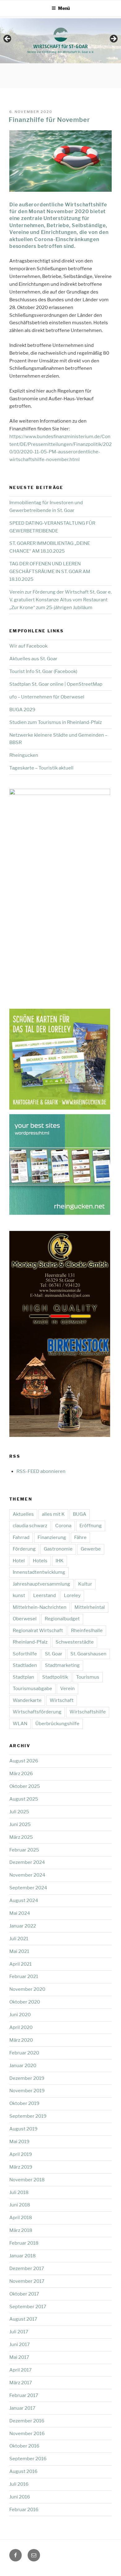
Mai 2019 (19, 2142)
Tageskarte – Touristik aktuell (41, 768)
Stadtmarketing (62, 1665)
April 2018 (21, 2218)
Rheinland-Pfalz (30, 1642)
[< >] (60, 41)
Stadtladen (25, 1665)
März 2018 (21, 2230)
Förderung (24, 1549)
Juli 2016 (19, 2484)
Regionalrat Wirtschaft (38, 1631)
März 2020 (21, 2040)
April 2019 (21, 2154)
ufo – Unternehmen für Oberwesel (47, 697)
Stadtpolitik (55, 1677)
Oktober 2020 (25, 2002)
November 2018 (27, 2180)
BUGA (80, 1514)
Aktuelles (23, 1514)
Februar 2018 (24, 2243)
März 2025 (21, 1837)
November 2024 (27, 1875)
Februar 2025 (24, 1850)
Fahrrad (21, 1537)
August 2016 (23, 2471)
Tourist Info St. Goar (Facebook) (43, 671)
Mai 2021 (19, 1951)
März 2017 (21, 2383)
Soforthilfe (25, 1654)
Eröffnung (91, 1526)
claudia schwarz (30, 1526)
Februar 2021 (24, 1977)
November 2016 (27, 2434)
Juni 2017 (20, 2345)
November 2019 (27, 2091)
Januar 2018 (22, 2256)
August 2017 (23, 2319)
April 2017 (20, 2370)
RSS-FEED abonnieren (41, 1471)
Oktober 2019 (24, 2103)
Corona (63, 1526)
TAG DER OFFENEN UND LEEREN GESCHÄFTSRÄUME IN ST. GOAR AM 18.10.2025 (50, 572)
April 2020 (21, 2027)
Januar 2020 (23, 2066)
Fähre (80, 1537)
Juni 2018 (20, 2205)
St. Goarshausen (88, 1654)
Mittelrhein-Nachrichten (40, 1607)
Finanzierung (52, 1537)
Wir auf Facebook (28, 646)
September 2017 (28, 2307)
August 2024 (24, 1901)
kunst (19, 1595)
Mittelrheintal (90, 1607)
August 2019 (23, 2129)
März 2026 (21, 1774)
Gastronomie (58, 1549)
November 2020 (27, 1989)
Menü (64, 8)
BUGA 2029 (22, 710)
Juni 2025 (20, 1824)
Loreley (72, 1595)
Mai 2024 (20, 1913)
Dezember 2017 (27, 2269)
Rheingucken (24, 755)
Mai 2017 (19, 2357)
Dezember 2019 (27, 2078)
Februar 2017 (24, 2395)
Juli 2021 (19, 1939)
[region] (60, 41)
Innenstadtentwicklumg (39, 1572)
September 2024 (28, 1888)
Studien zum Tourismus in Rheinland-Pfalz (56, 722)
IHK (60, 1561)
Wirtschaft (62, 1700)
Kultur (85, 1584)
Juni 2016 (20, 2497)
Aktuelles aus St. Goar (33, 659)
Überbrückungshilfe (57, 1724)
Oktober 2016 (24, 2446)
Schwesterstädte (75, 1642)
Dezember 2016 (27, 2421)
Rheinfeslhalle (87, 1631)
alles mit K (53, 1514)
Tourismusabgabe (32, 1689)
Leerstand (45, 1595)
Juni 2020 (20, 2015)
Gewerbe (91, 1549)
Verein (67, 1689)
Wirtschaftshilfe (88, 1712)
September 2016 (28, 2459)
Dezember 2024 (27, 1862)
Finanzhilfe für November (49, 120)
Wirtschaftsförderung (37, 1712)
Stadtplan (23, 1677)
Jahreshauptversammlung (41, 1584)
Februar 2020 (24, 2053)
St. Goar (54, 1654)
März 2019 (21, 2167)
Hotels (40, 1561)
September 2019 (28, 2116)
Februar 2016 (24, 2510)
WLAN (20, 1724)
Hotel (19, 1561)
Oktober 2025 (25, 1786)
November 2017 (27, 2281)
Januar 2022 (23, 1926)
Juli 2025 (19, 1812)
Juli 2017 (19, 2332)
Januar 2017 (22, 2408)
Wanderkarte (27, 1700)
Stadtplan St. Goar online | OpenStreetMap (56, 684)
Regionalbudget (62, 1619)
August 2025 (24, 1799)
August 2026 (24, 1761)
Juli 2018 (19, 2192)
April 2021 (20, 1964)
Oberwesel (25, 1619)
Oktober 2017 (24, 2294)
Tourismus (88, 1677)
